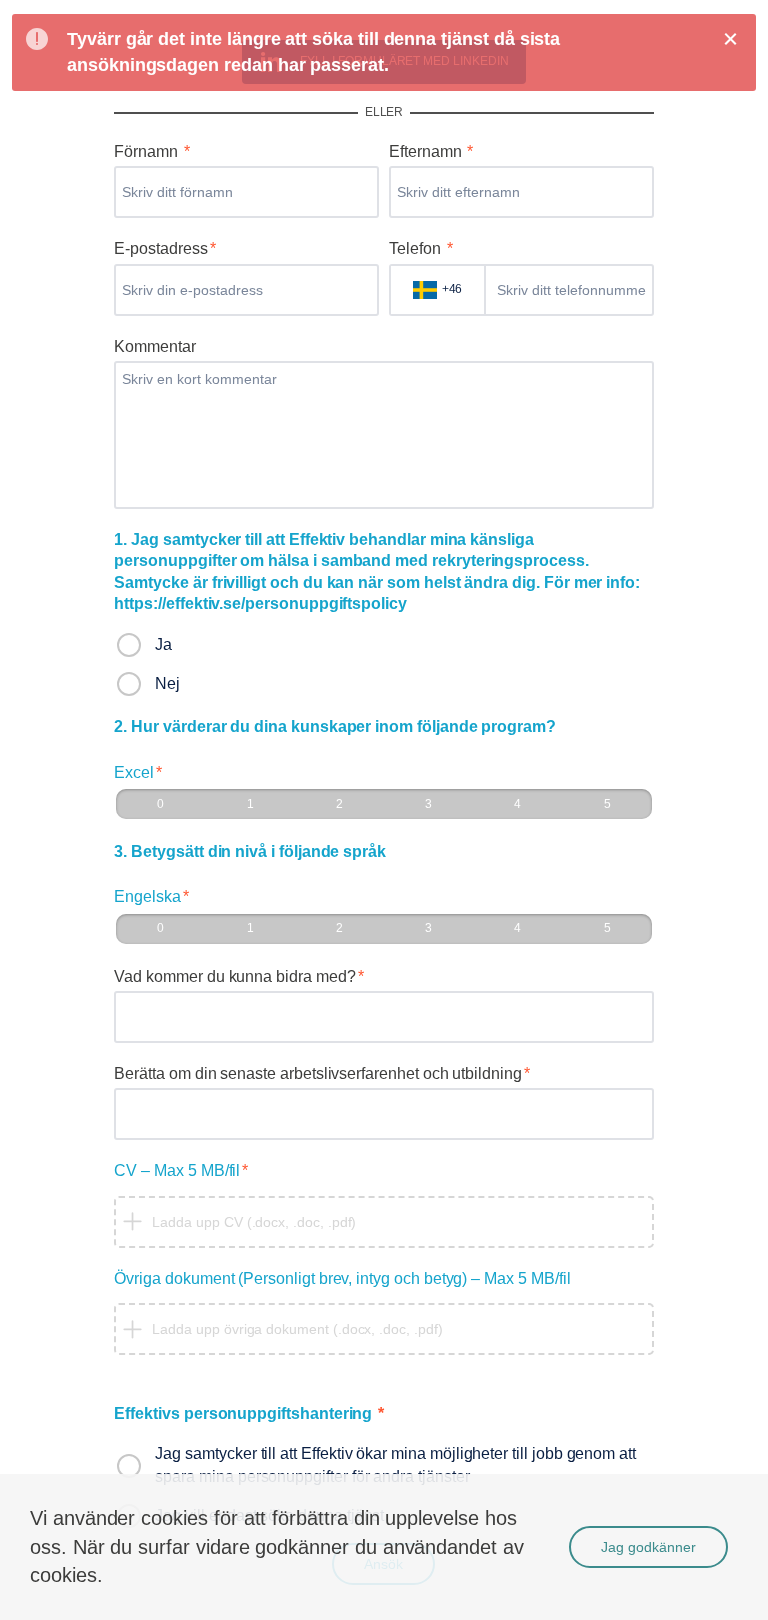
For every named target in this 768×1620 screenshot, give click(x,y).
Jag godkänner (648, 1547)
